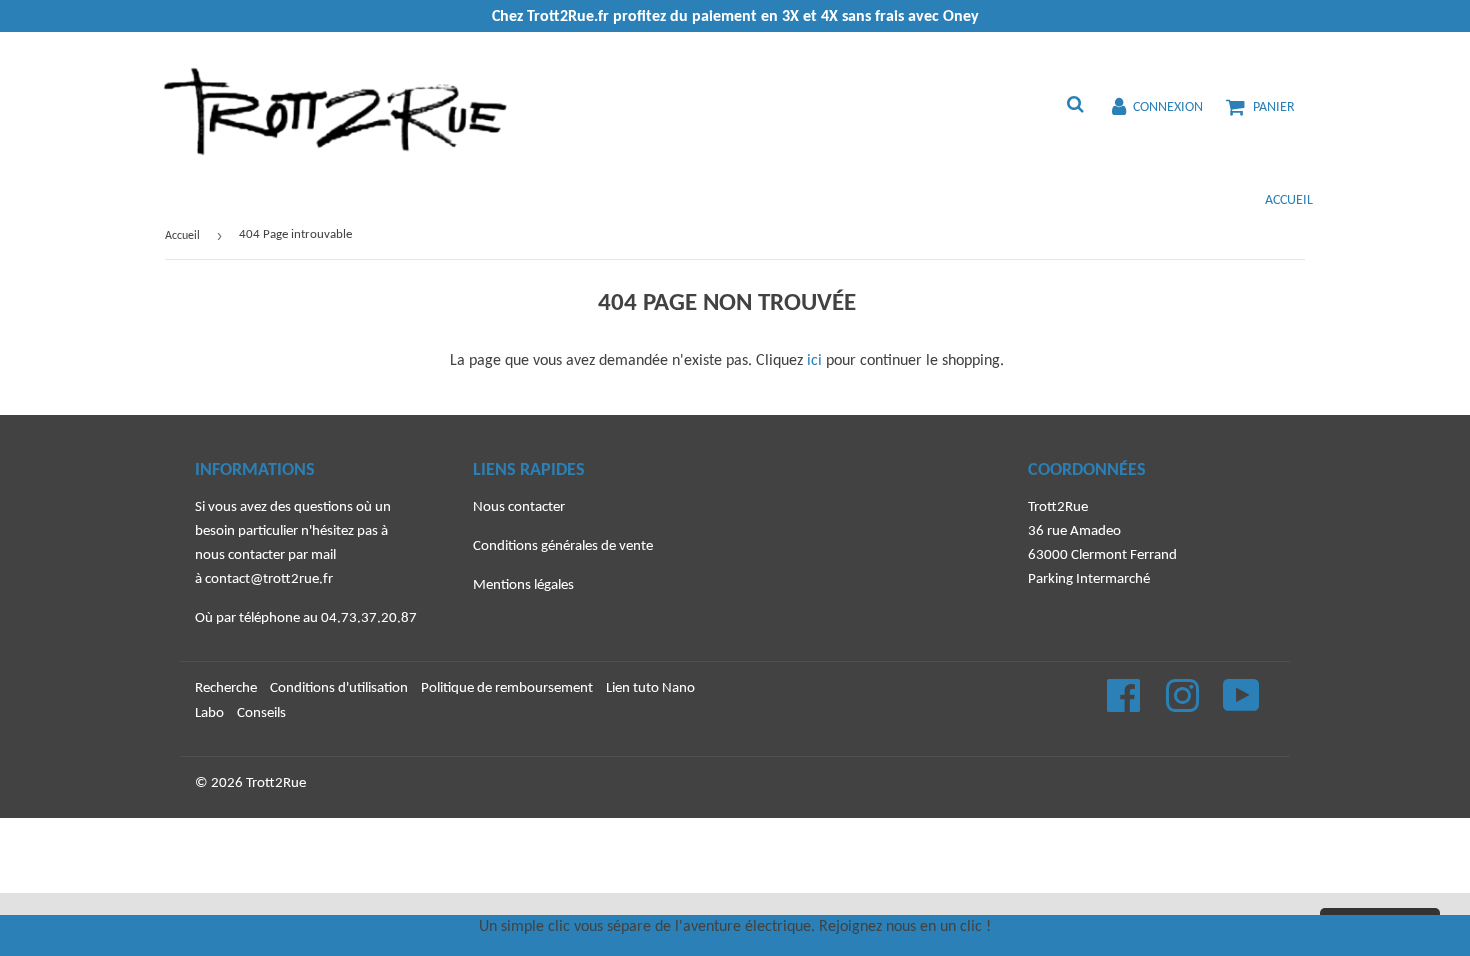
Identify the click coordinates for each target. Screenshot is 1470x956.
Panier (1274, 107)
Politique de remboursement (507, 688)
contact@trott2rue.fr (269, 579)
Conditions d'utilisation (339, 688)
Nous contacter (519, 507)
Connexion (1168, 107)
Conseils (261, 713)
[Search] (1075, 107)
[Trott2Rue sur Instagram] (1184, 706)
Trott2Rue (276, 783)
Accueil (1289, 200)
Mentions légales (523, 585)
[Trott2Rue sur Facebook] (1125, 706)
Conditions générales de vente (563, 546)
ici (814, 361)
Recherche (226, 688)
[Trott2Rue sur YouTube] (1241, 706)
